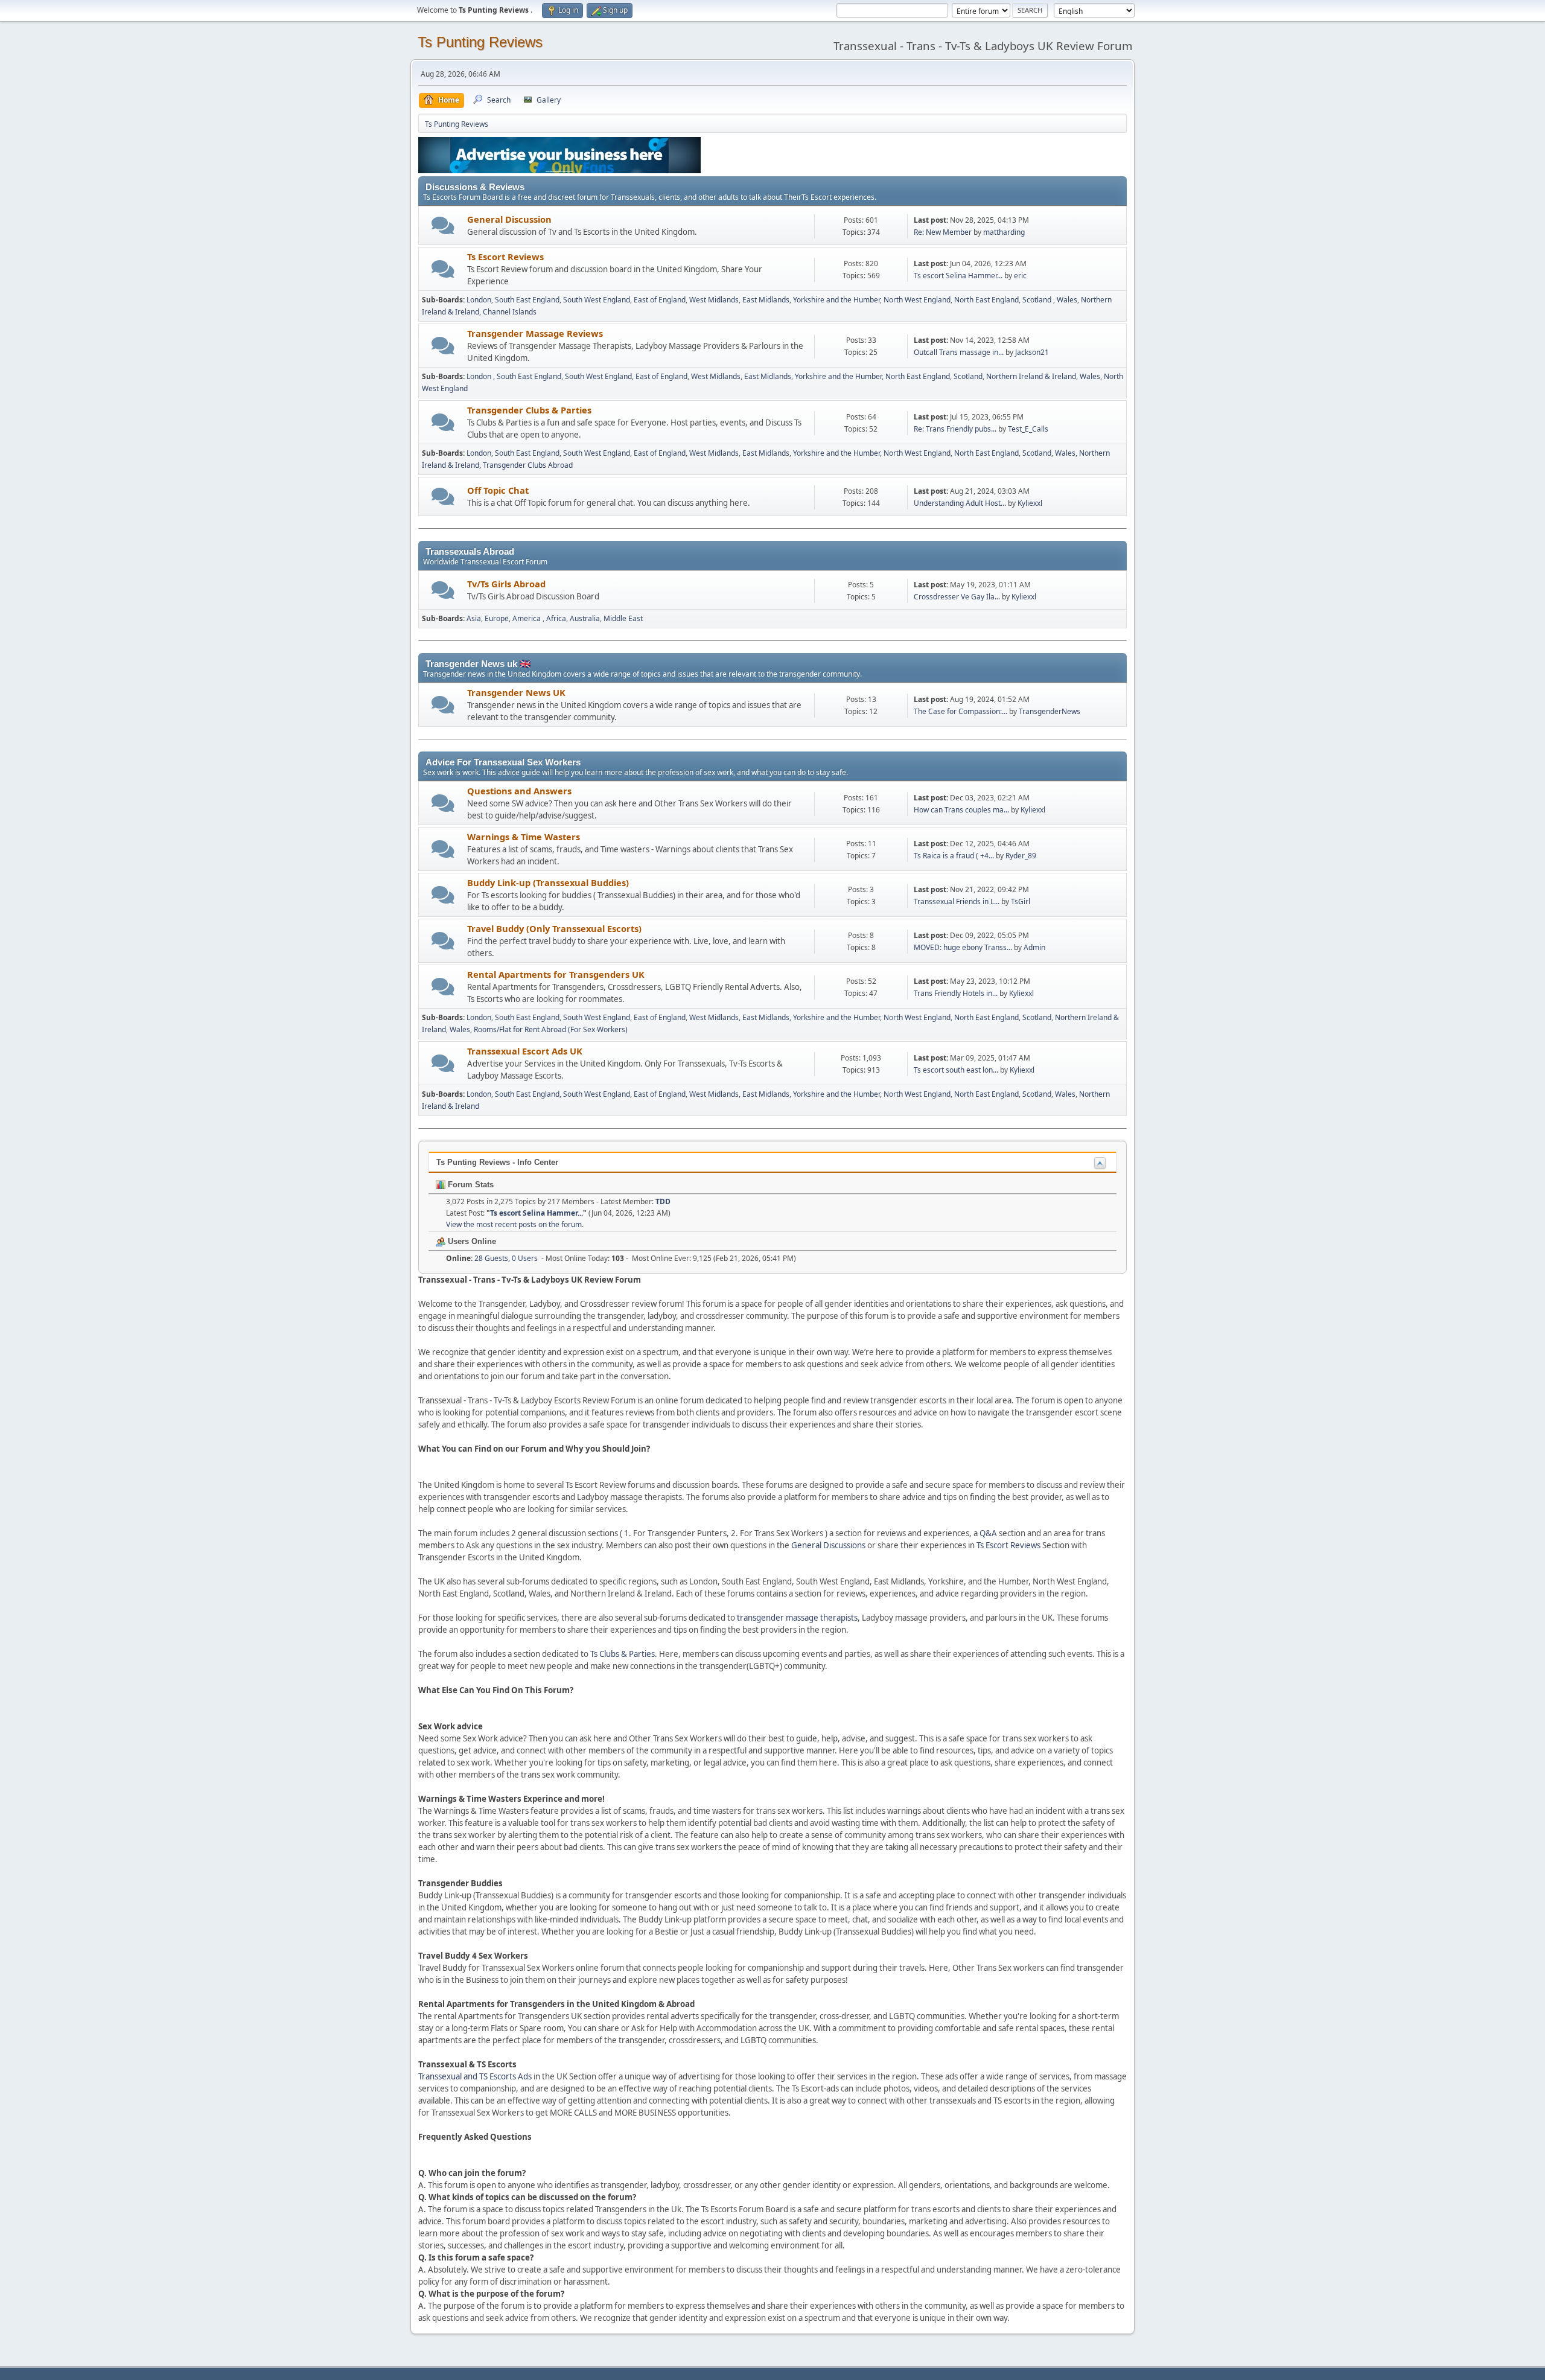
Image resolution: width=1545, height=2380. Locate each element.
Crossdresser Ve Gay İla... (957, 597)
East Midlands (766, 300)
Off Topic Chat (498, 490)
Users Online (471, 1241)
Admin (1034, 947)
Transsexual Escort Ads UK (525, 1051)
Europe (497, 618)
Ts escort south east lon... (956, 1070)
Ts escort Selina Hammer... (958, 276)
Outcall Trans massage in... (959, 352)
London (479, 300)
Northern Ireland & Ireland (1031, 376)
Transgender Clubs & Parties (529, 410)
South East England (527, 300)
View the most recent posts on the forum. (515, 1224)
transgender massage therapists (797, 1618)
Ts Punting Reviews (480, 42)
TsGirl (1021, 901)
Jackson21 (1032, 352)
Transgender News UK (516, 692)
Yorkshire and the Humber (836, 300)
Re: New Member (943, 232)
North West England (917, 300)
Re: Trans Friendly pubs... (955, 429)
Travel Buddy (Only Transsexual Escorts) (554, 928)
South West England (597, 300)
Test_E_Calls (1028, 429)
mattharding (1004, 232)
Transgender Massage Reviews (535, 333)
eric (1020, 276)
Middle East (623, 618)
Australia (585, 618)
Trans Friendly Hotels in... (956, 993)
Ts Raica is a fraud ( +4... (954, 856)
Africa (556, 618)
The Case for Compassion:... (960, 711)
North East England (986, 300)
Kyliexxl (1030, 503)
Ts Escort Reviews (505, 257)
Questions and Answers (519, 791)
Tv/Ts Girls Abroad (506, 584)
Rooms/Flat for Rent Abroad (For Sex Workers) (551, 1029)
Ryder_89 (1021, 856)
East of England (660, 300)
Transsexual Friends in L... (957, 901)
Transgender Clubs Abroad (528, 465)
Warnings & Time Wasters (524, 837)
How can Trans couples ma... (961, 810)
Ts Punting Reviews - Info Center (497, 1162)
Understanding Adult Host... (960, 503)
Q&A (988, 1533)
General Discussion (509, 219)
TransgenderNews (1050, 711)
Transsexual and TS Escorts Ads (475, 2076)
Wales (1067, 300)
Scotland (1038, 300)
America (527, 618)
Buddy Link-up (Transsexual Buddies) (548, 882)
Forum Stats (470, 1185)
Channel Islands (510, 312)
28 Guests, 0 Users (492, 1258)
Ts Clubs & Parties (623, 1654)
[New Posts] (443, 225)
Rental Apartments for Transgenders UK (556, 974)
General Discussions (828, 1545)
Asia (474, 618)
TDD (663, 1201)
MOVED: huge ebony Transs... (963, 947)
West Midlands (714, 300)
